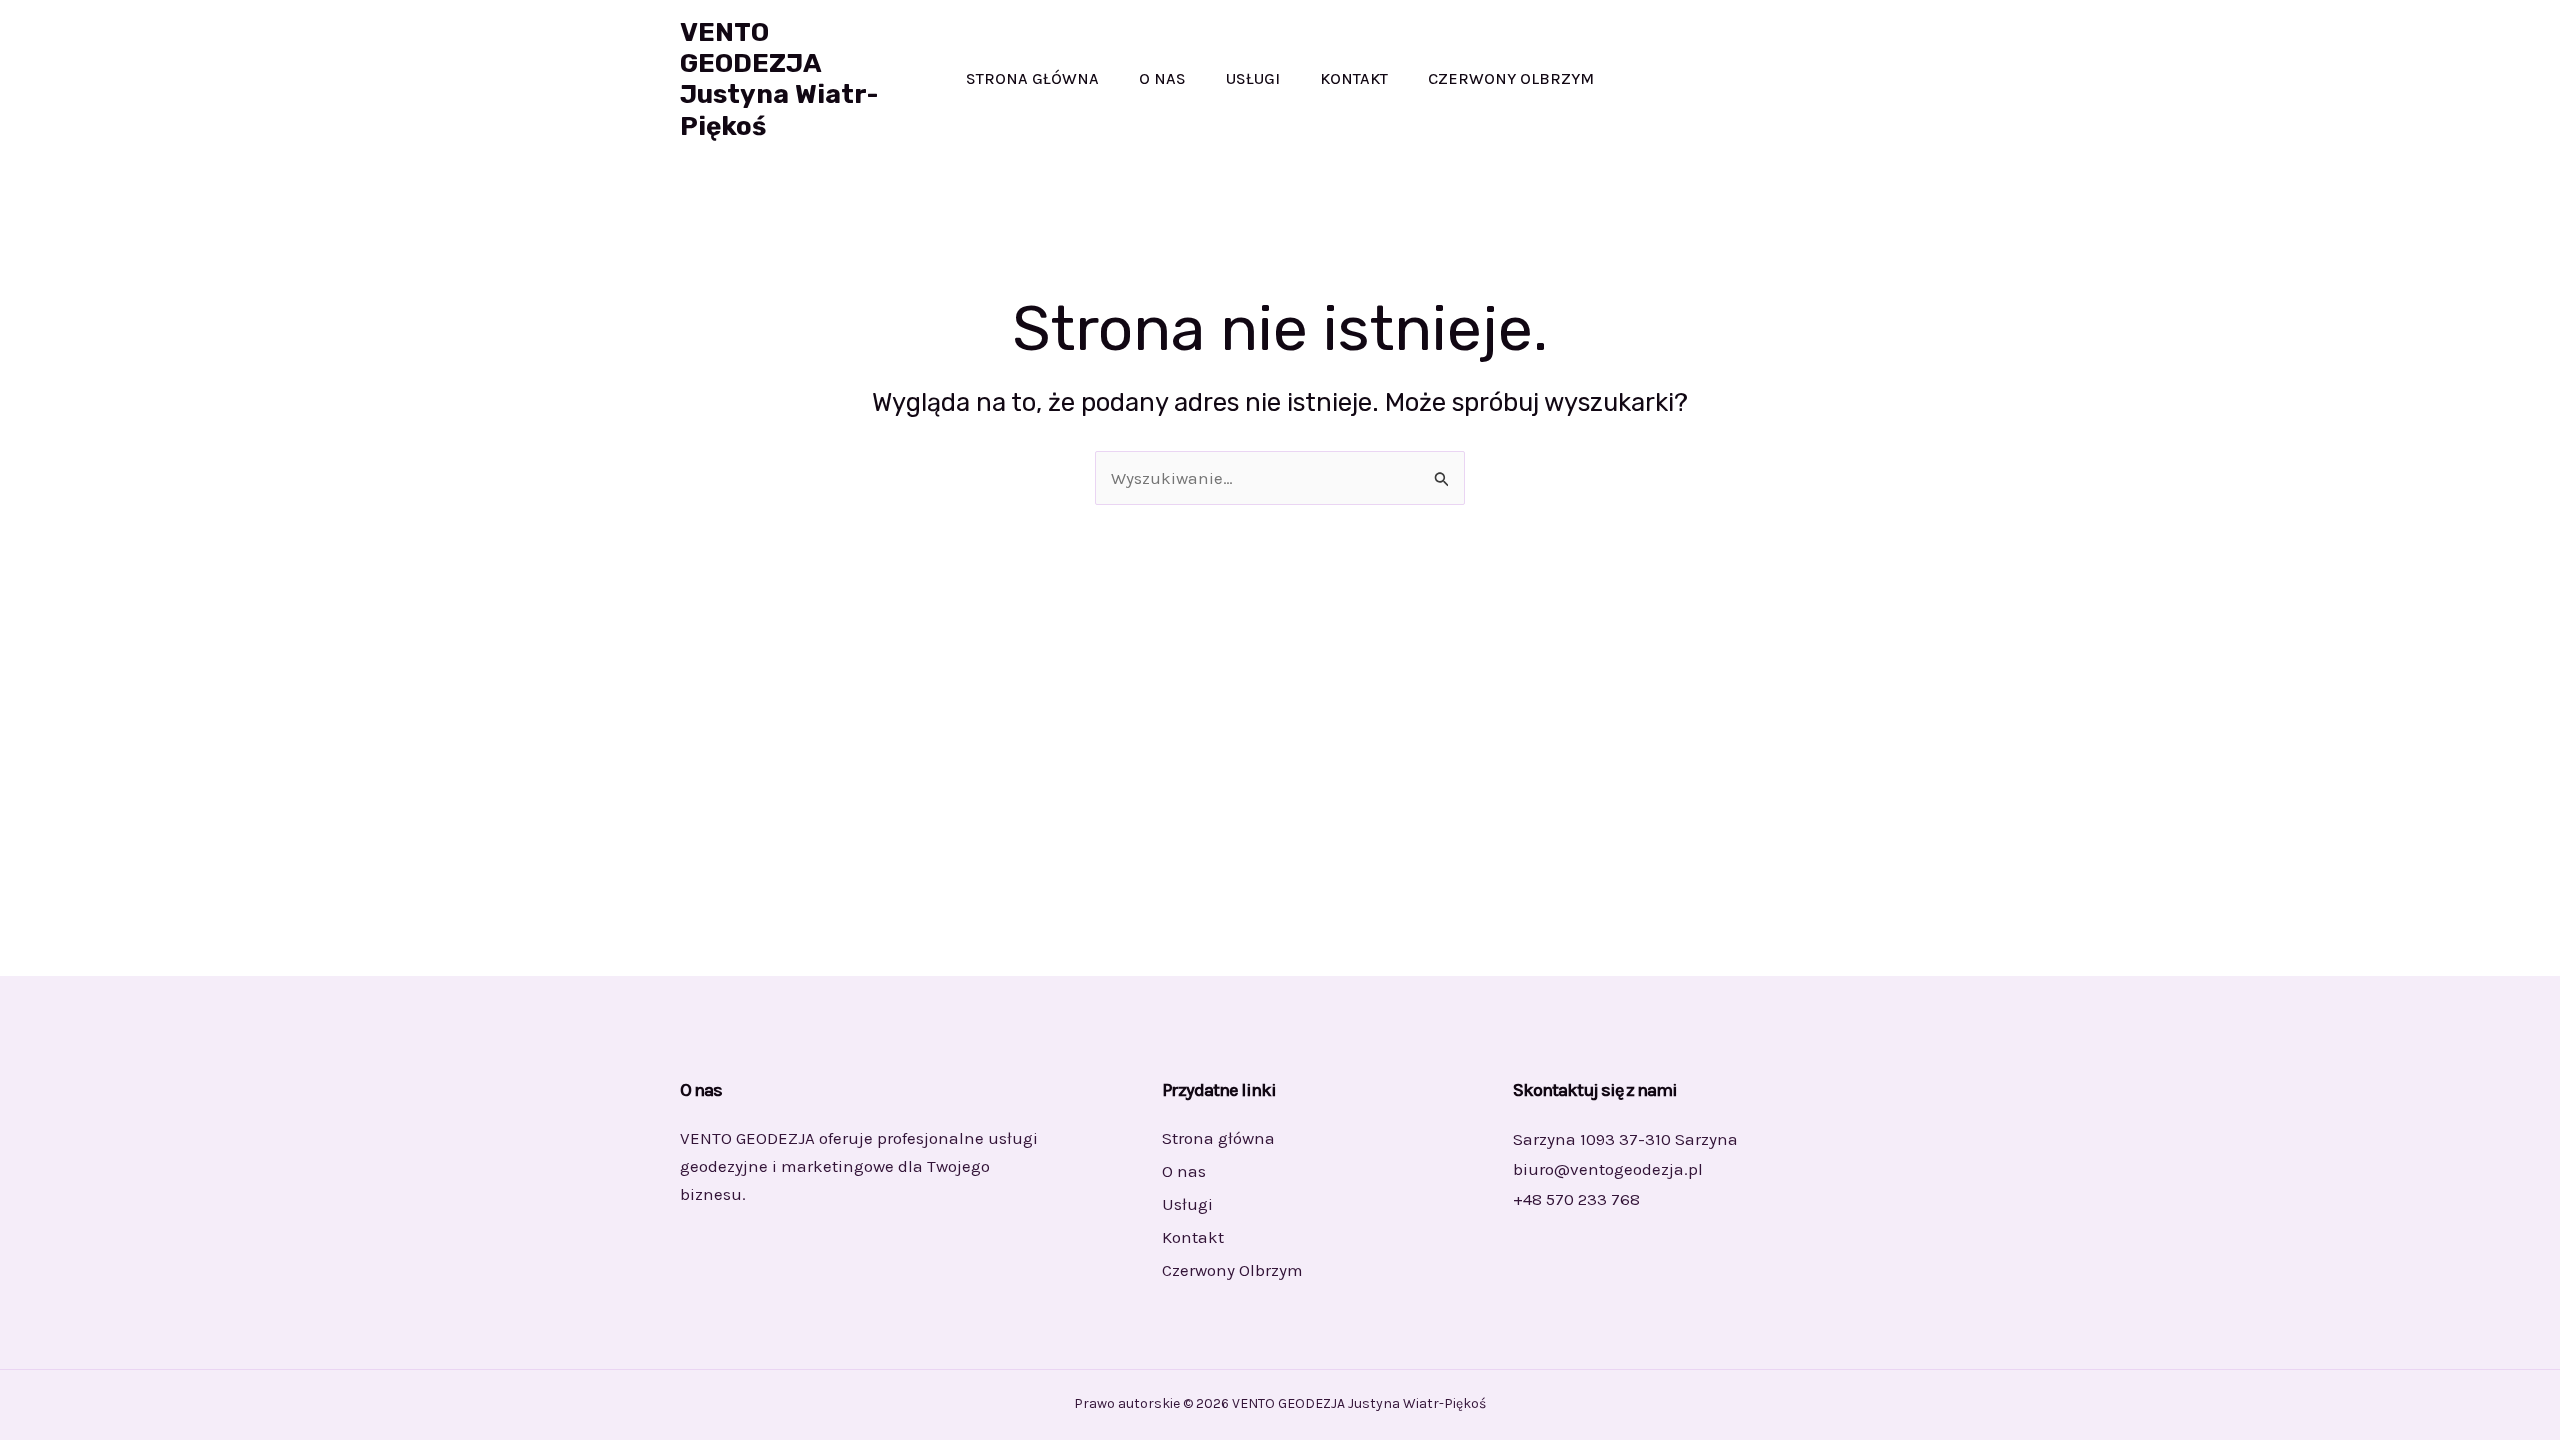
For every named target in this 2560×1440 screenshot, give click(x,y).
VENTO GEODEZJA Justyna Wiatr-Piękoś (779, 79)
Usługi (1253, 78)
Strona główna (1032, 78)
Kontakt (1354, 78)
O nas (1162, 78)
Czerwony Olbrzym (1511, 78)
